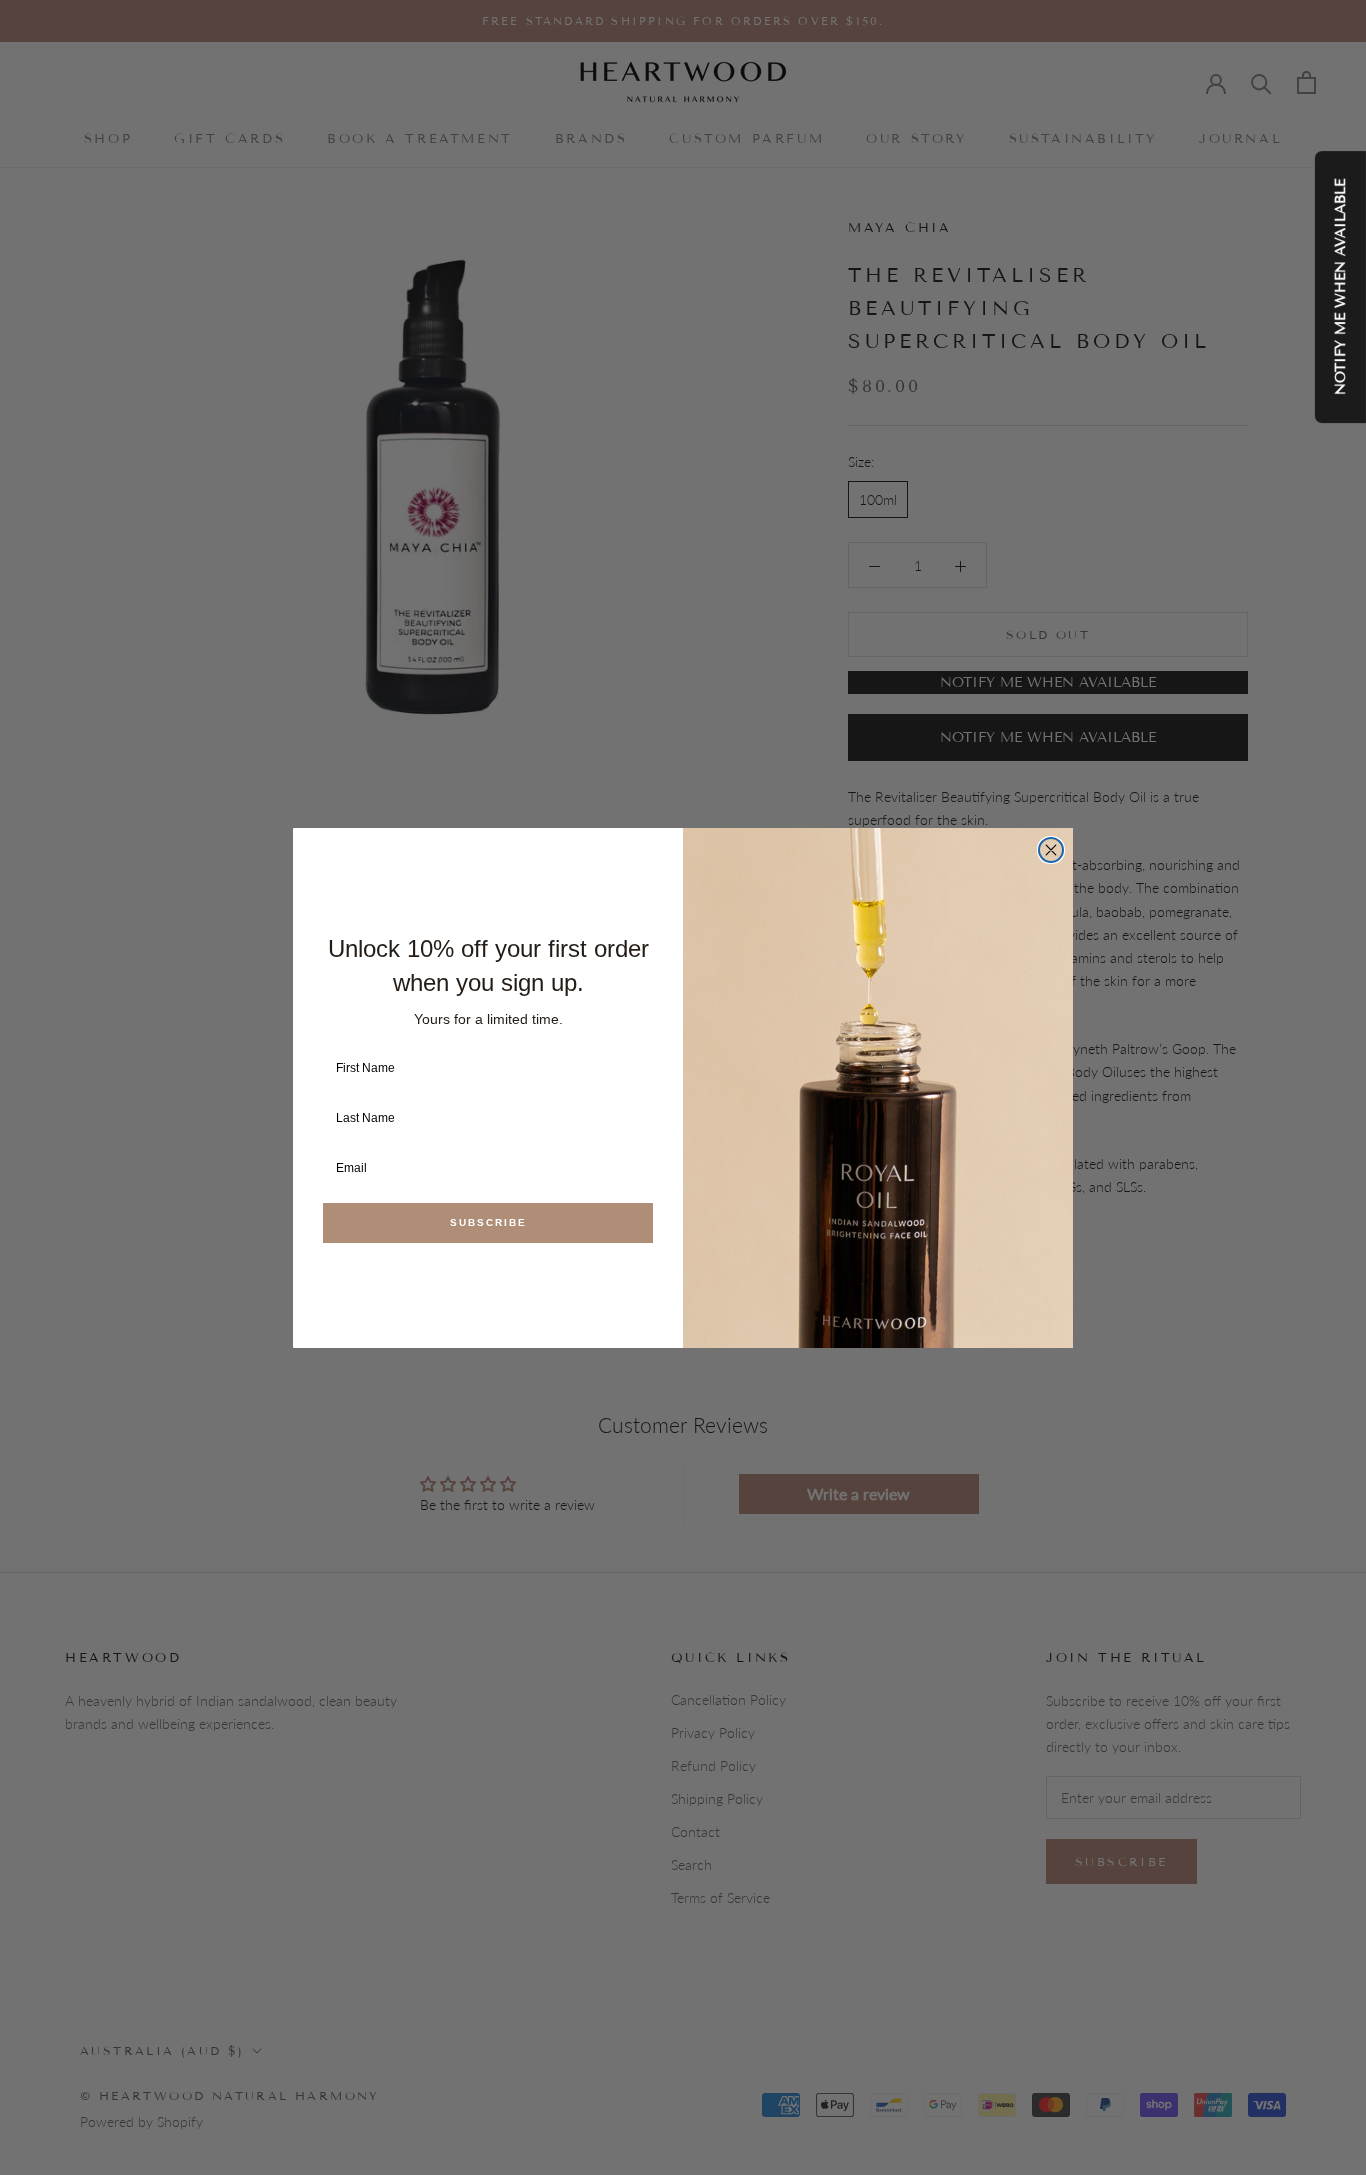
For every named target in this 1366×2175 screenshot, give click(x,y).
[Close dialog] (1051, 850)
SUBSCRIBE (488, 1222)
